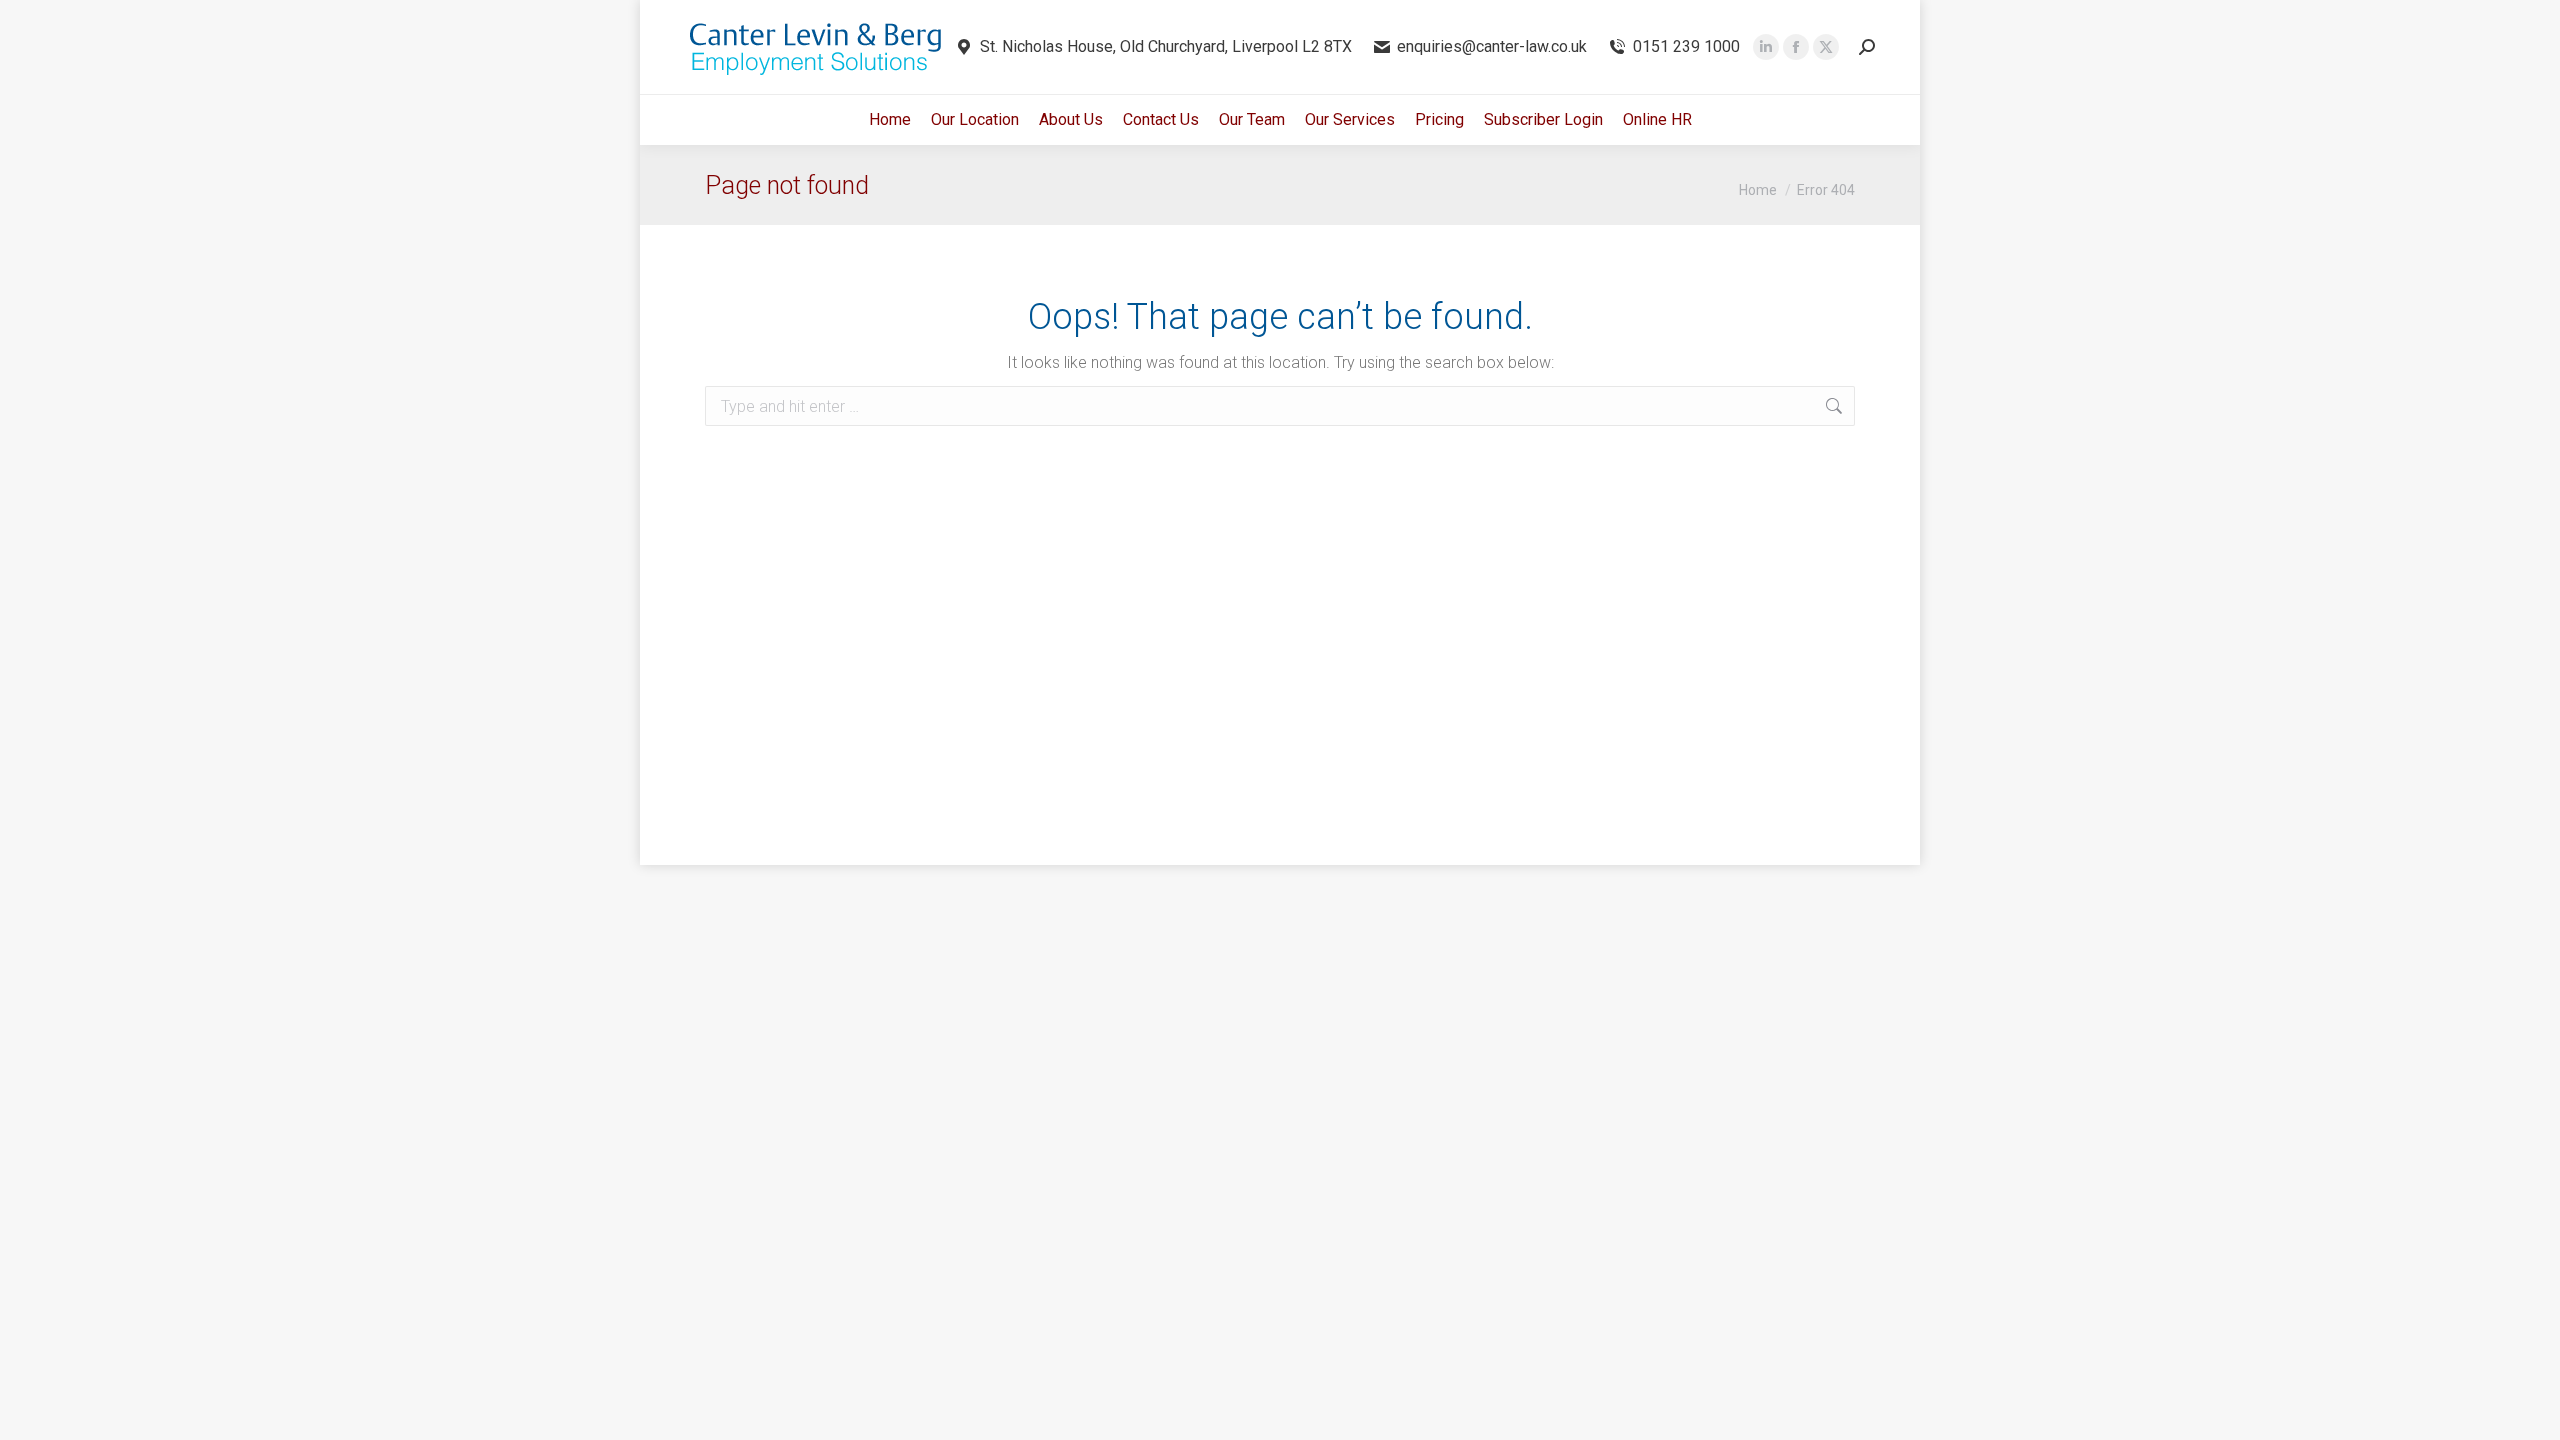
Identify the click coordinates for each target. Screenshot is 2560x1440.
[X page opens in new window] (1826, 47)
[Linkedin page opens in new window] (1766, 47)
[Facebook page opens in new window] (1796, 47)
